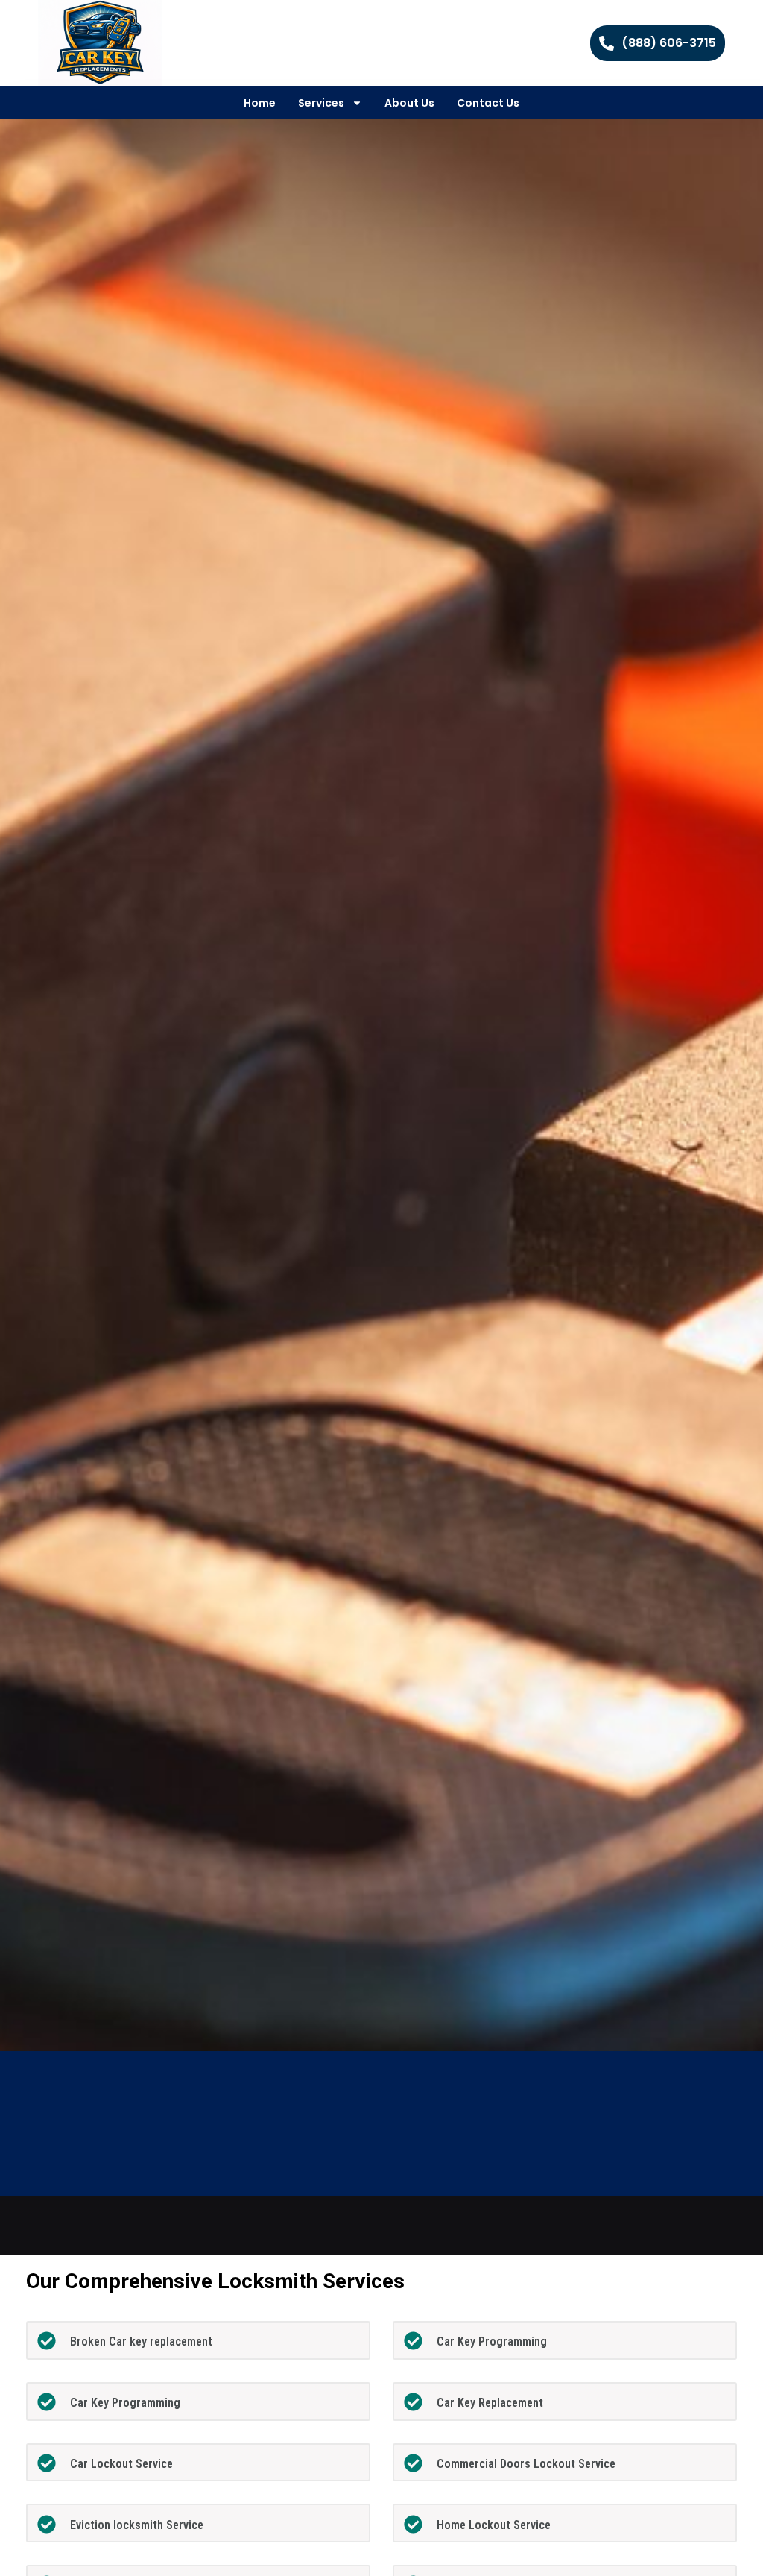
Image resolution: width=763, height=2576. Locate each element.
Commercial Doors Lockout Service (526, 2464)
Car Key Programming (492, 2342)
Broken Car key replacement (141, 2342)
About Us (409, 103)
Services (321, 103)
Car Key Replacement (490, 2403)
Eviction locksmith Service (137, 2525)
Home (260, 103)
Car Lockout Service (121, 2464)
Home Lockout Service (494, 2525)
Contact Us (488, 103)
